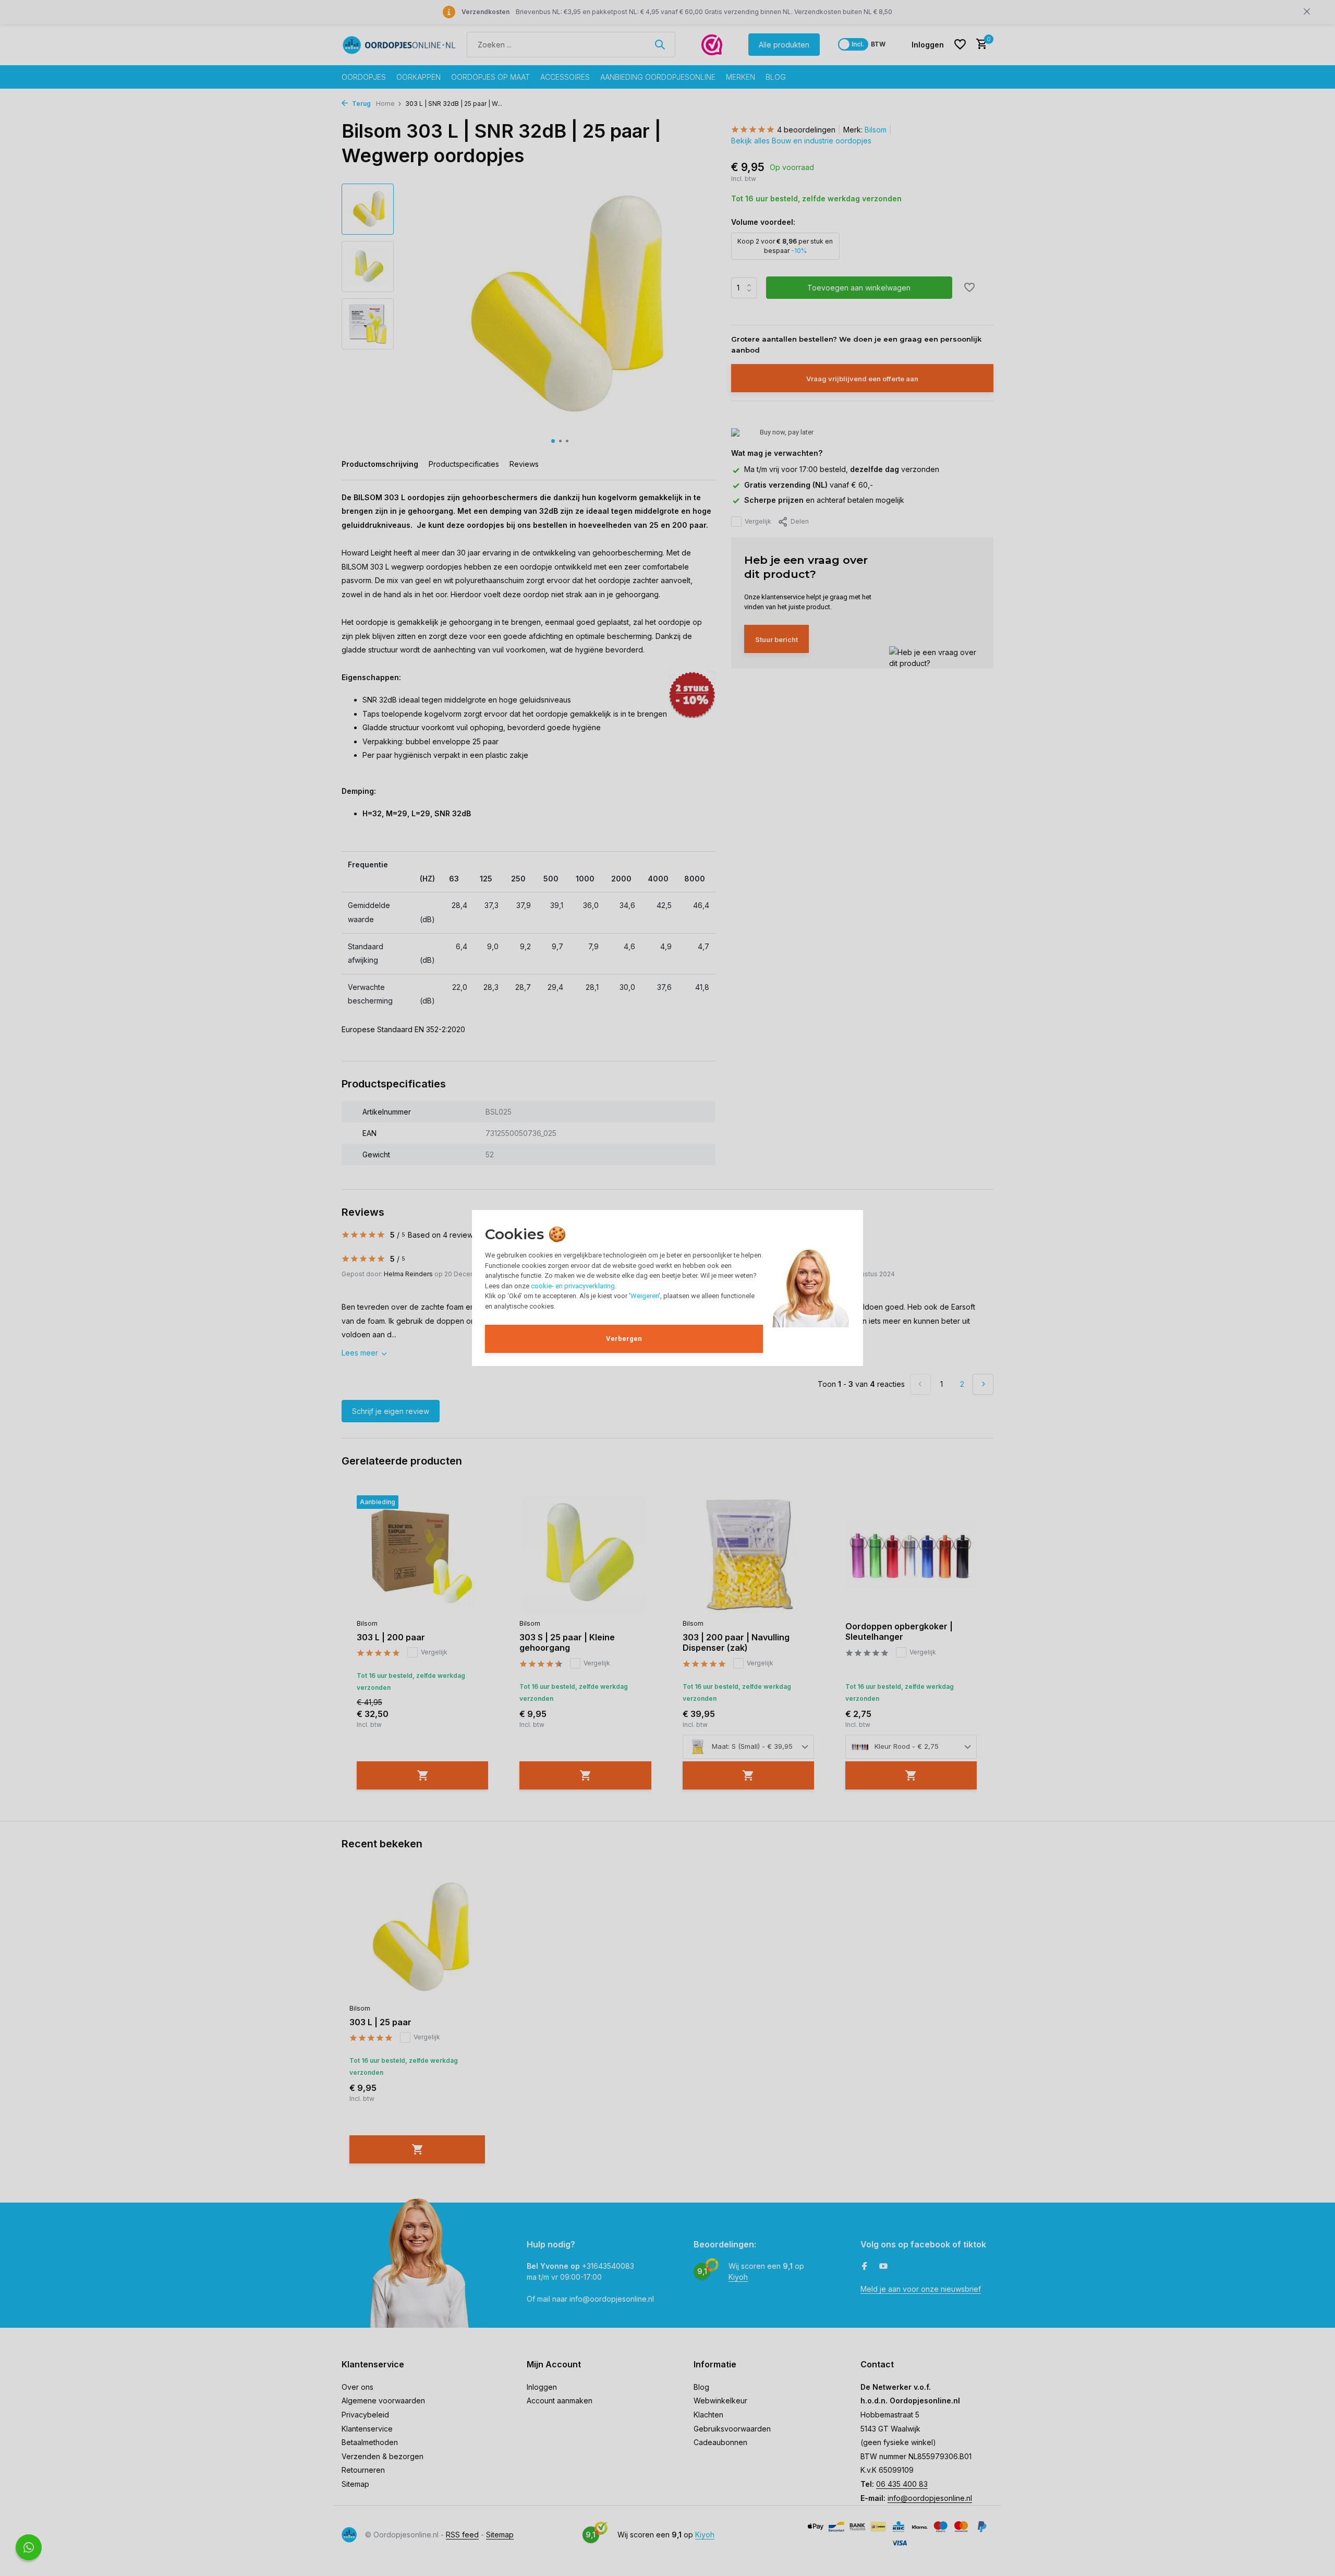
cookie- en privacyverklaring (573, 1286)
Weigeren (645, 1296)
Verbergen (624, 1339)
